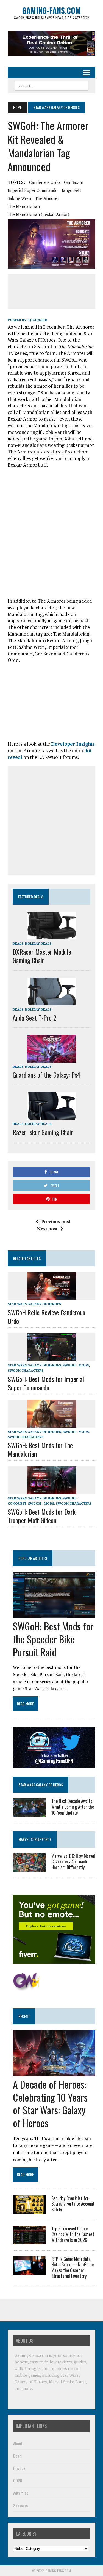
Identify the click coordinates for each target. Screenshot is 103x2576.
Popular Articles (33, 1558)
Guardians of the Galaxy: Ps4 (46, 1075)
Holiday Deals (38, 943)
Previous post (56, 1221)
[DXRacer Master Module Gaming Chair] (52, 936)
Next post (47, 1229)
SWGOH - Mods (76, 1365)
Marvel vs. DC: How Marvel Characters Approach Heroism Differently (73, 1862)
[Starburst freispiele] (27, 1988)
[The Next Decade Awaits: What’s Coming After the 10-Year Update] (29, 1813)
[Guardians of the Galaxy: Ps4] (52, 1059)
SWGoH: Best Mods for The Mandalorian (40, 1449)
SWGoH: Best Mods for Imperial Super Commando (46, 1383)
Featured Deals (31, 897)
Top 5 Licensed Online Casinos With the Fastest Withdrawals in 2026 (73, 2234)
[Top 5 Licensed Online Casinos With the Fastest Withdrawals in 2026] (29, 2240)
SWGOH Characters (26, 1370)
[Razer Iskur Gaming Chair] (52, 1116)
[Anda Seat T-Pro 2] (52, 1002)
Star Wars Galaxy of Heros (41, 1785)
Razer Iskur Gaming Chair (43, 1132)
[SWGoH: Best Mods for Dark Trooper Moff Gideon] (52, 1490)
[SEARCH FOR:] (51, 85)
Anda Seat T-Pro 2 (34, 1018)
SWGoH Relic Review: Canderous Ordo (46, 1317)
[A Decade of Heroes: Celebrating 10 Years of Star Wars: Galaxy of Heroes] (54, 2073)
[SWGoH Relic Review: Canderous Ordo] (52, 1296)
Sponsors (20, 2505)
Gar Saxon (74, 182)
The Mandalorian (24, 206)
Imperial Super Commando (33, 190)
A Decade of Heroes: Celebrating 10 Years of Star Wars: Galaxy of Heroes (50, 2103)
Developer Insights (73, 744)
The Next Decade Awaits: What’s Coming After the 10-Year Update (73, 1807)
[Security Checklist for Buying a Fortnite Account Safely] (29, 2210)
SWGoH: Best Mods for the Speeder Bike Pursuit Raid (53, 1639)
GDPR (18, 2480)
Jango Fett (72, 190)
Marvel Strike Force (35, 1839)
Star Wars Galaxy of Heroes (34, 1304)
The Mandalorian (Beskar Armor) (38, 214)
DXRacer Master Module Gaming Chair (42, 956)
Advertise (21, 2493)
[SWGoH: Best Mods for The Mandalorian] (52, 1424)
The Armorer (47, 198)
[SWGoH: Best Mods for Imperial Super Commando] (52, 1358)
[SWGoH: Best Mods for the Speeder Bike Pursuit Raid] (54, 1615)
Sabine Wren (19, 198)
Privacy (19, 2468)
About (18, 2443)
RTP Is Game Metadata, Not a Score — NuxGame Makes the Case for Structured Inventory (73, 2267)
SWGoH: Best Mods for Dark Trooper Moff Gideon (42, 1516)
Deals (18, 943)
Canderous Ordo (44, 182)
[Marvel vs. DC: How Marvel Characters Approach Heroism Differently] (29, 1868)
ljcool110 (37, 320)
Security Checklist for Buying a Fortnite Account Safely (73, 2204)
